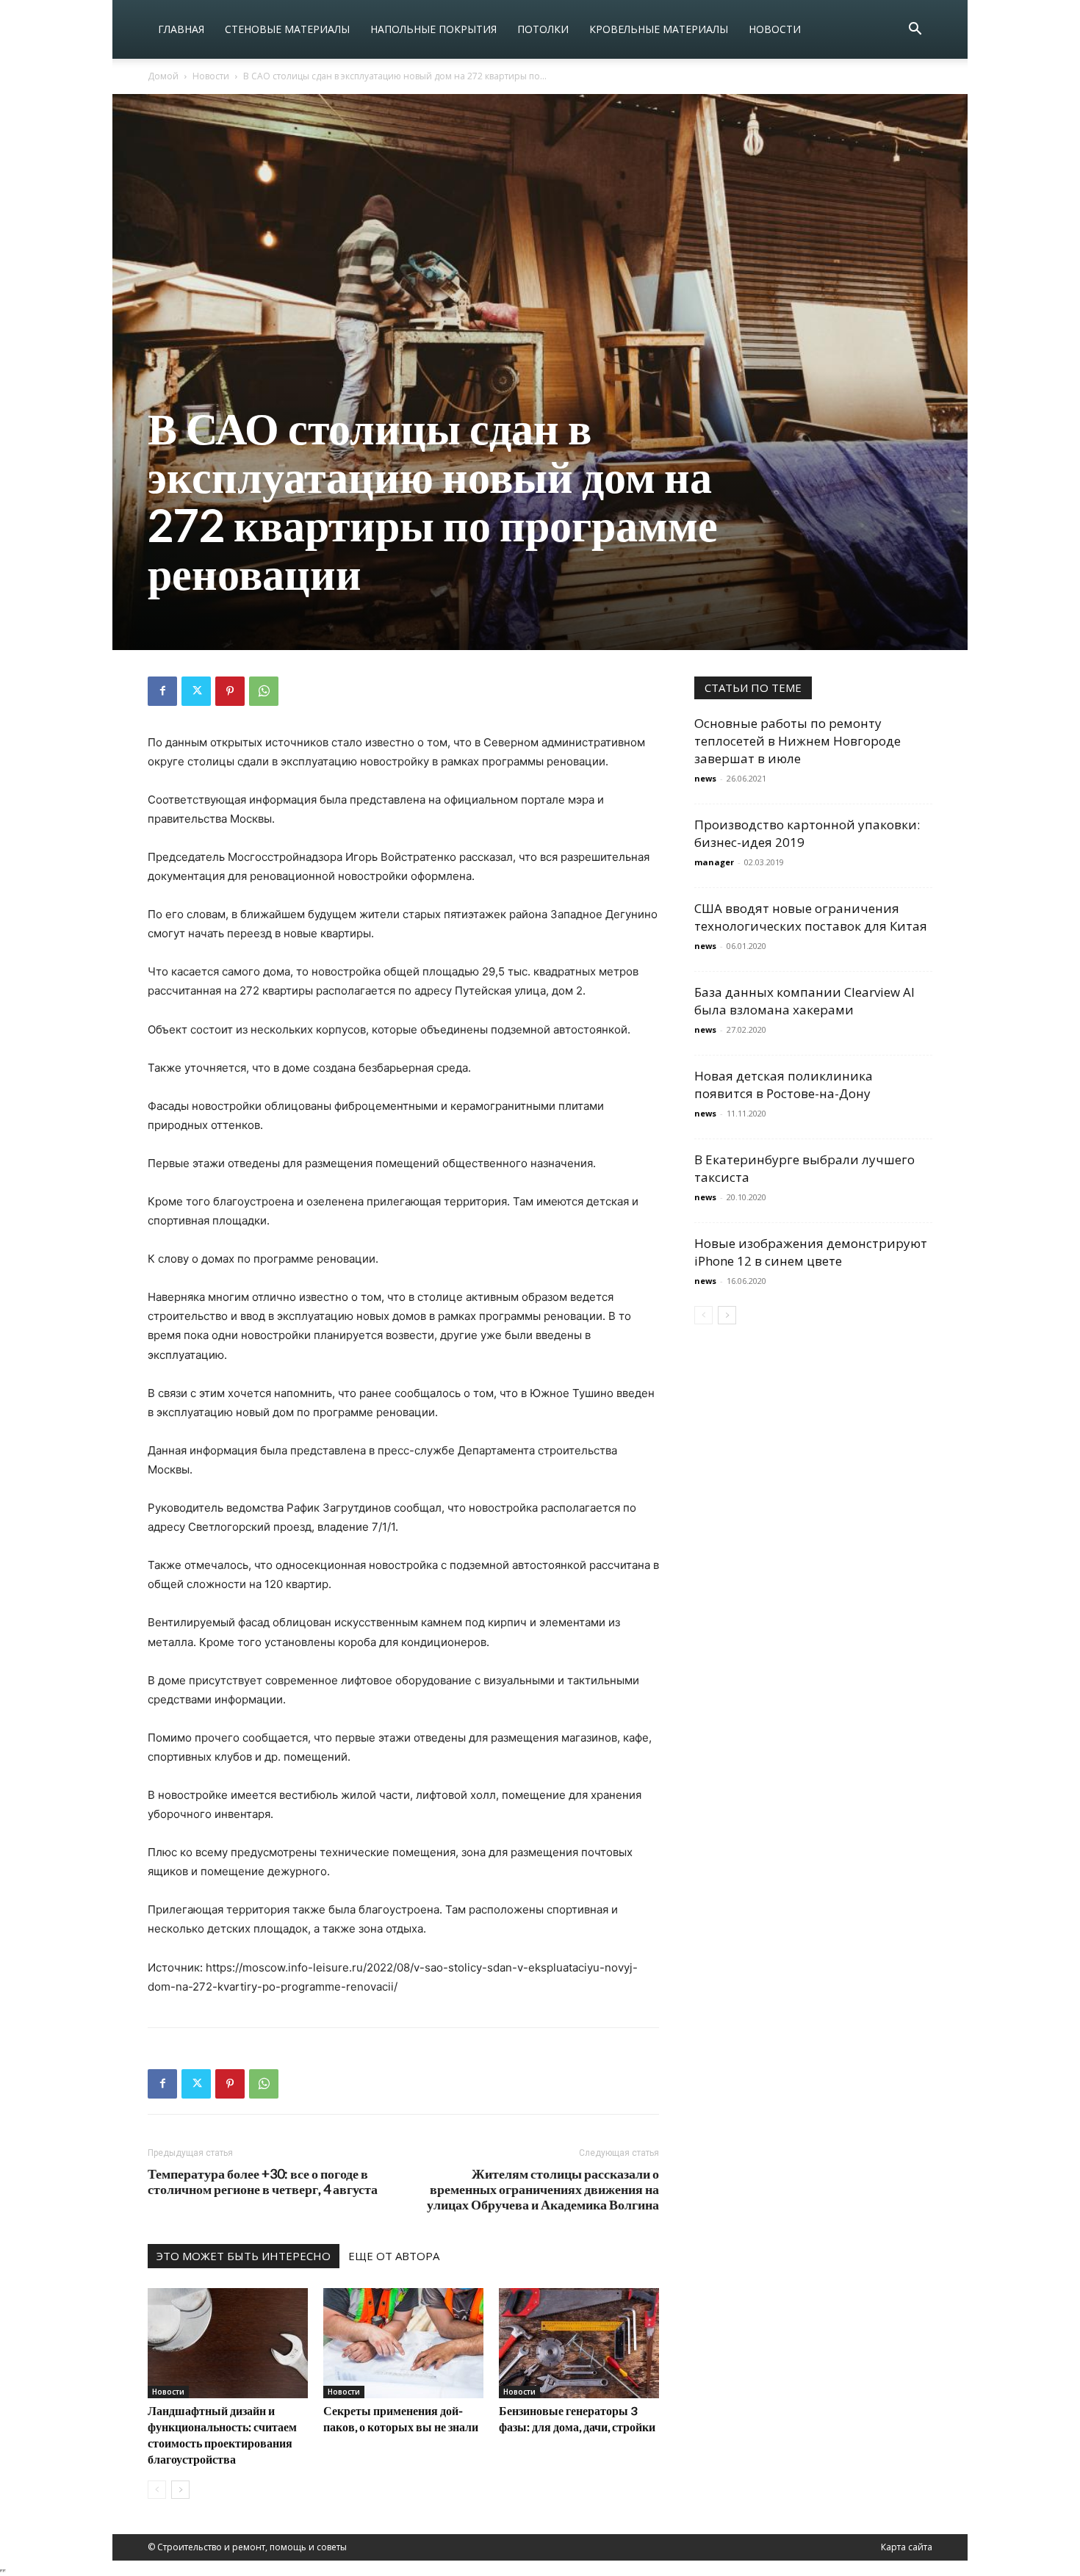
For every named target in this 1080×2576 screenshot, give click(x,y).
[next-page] (180, 2490)
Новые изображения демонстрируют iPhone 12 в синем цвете (811, 1252)
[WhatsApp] (264, 691)
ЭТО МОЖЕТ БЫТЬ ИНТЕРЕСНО (244, 2256)
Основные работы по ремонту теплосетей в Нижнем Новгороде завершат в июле (798, 741)
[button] (915, 30)
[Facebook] (162, 691)
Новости (775, 29)
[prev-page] (157, 2490)
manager (714, 862)
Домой (163, 76)
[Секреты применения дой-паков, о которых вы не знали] (403, 2343)
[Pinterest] (230, 691)
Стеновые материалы (287, 29)
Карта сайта (907, 2547)
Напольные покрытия (433, 29)
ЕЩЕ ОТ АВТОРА (394, 2256)
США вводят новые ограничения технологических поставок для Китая (811, 917)
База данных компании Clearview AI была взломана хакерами (804, 1001)
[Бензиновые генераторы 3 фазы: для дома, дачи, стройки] (579, 2343)
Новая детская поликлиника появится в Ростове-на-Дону (784, 1085)
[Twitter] (196, 691)
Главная (181, 29)
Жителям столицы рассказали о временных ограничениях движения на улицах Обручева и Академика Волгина (543, 2189)
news (705, 778)
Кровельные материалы (659, 29)
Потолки (543, 29)
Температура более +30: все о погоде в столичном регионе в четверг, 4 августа (263, 2182)
